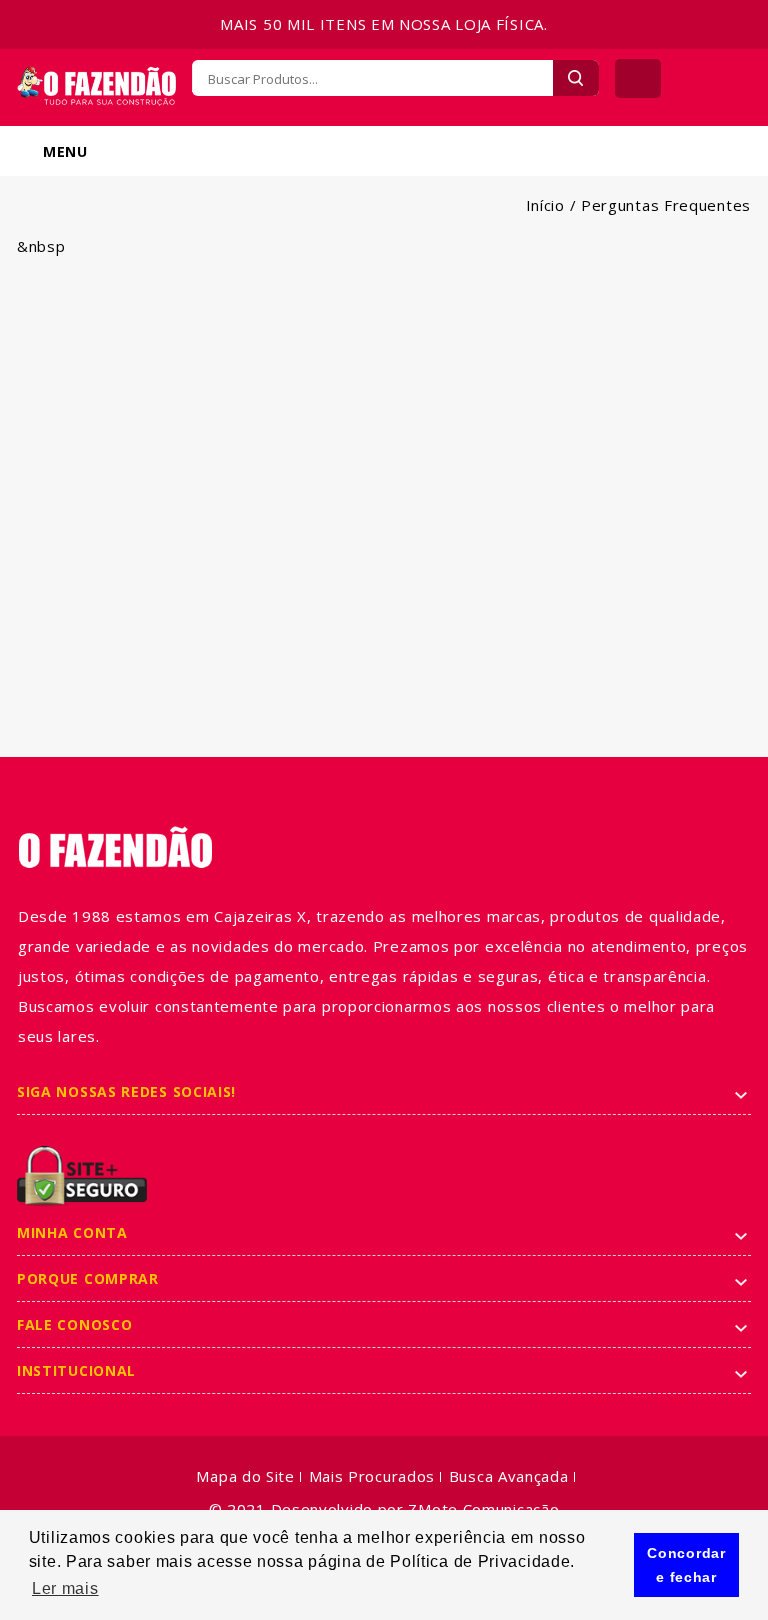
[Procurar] (576, 78)
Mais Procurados (372, 1476)
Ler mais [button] (65, 1588)
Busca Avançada (509, 1476)
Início (545, 205)
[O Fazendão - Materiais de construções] (96, 78)
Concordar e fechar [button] (686, 1565)
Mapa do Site (245, 1476)
